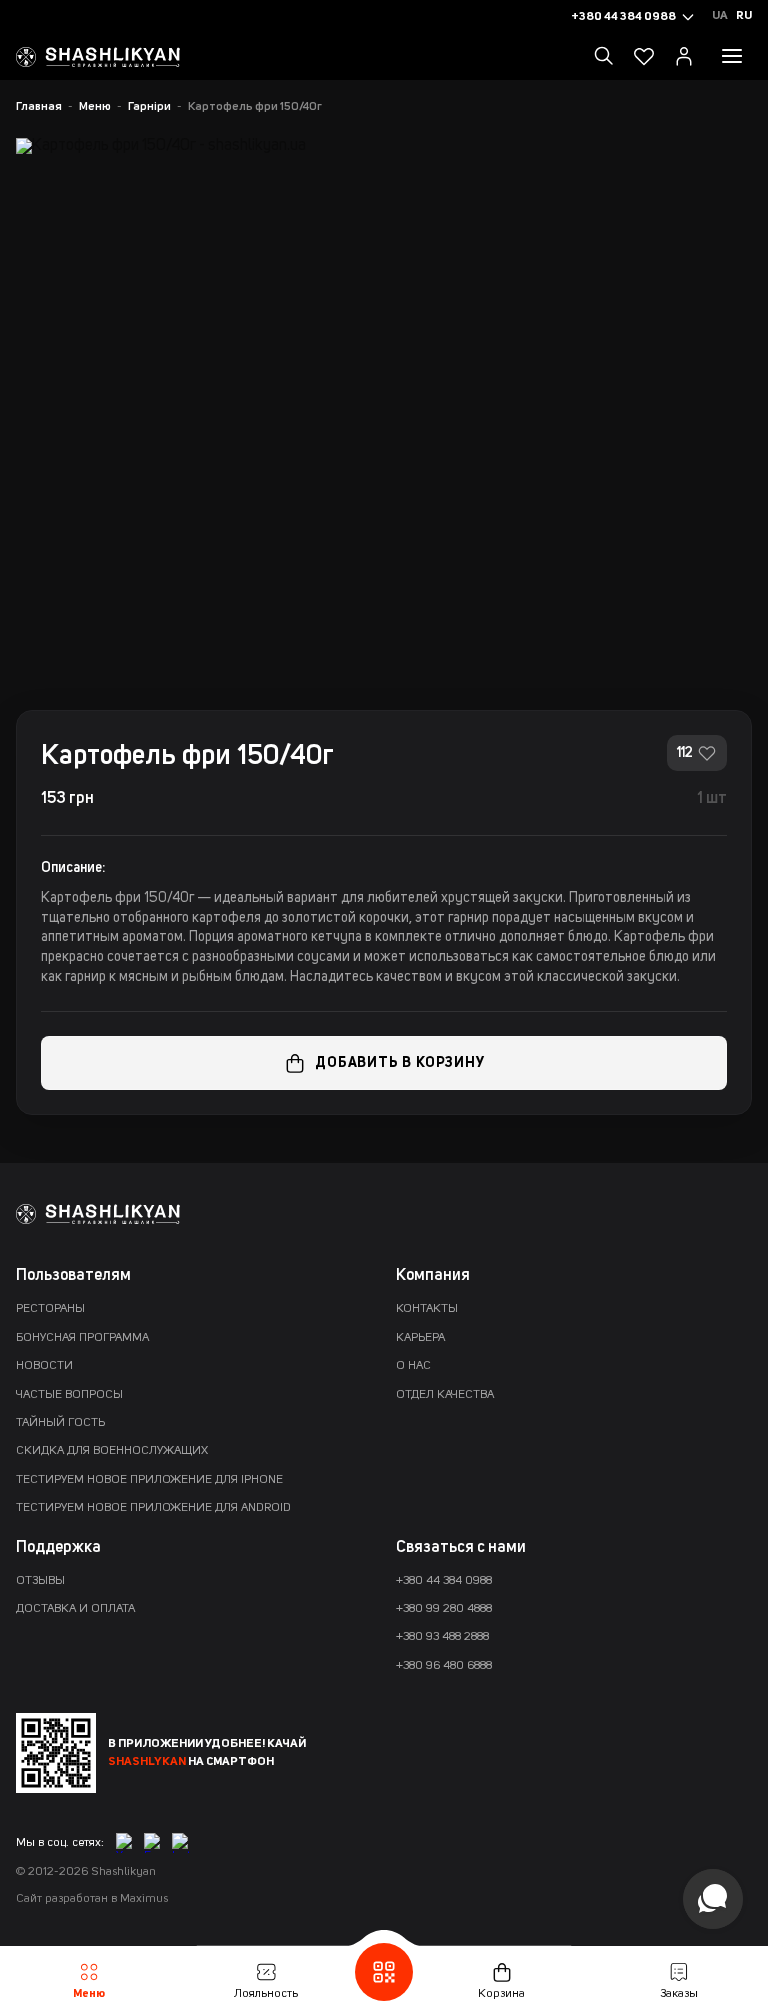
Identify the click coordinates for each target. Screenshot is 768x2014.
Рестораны (50, 1309)
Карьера (420, 1338)
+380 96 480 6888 (444, 1666)
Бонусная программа (82, 1338)
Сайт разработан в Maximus (92, 1899)
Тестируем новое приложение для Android (153, 1508)
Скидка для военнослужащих (112, 1451)
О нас (413, 1366)
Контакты (427, 1309)
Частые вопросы (69, 1395)
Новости (44, 1366)
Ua (720, 16)
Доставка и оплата (75, 1609)
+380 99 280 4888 (444, 1609)
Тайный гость (60, 1423)
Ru (744, 16)
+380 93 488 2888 (442, 1637)
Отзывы (40, 1581)
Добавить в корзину (399, 1063)
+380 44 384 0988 (444, 1581)
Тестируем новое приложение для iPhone (149, 1480)
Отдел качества (445, 1395)
